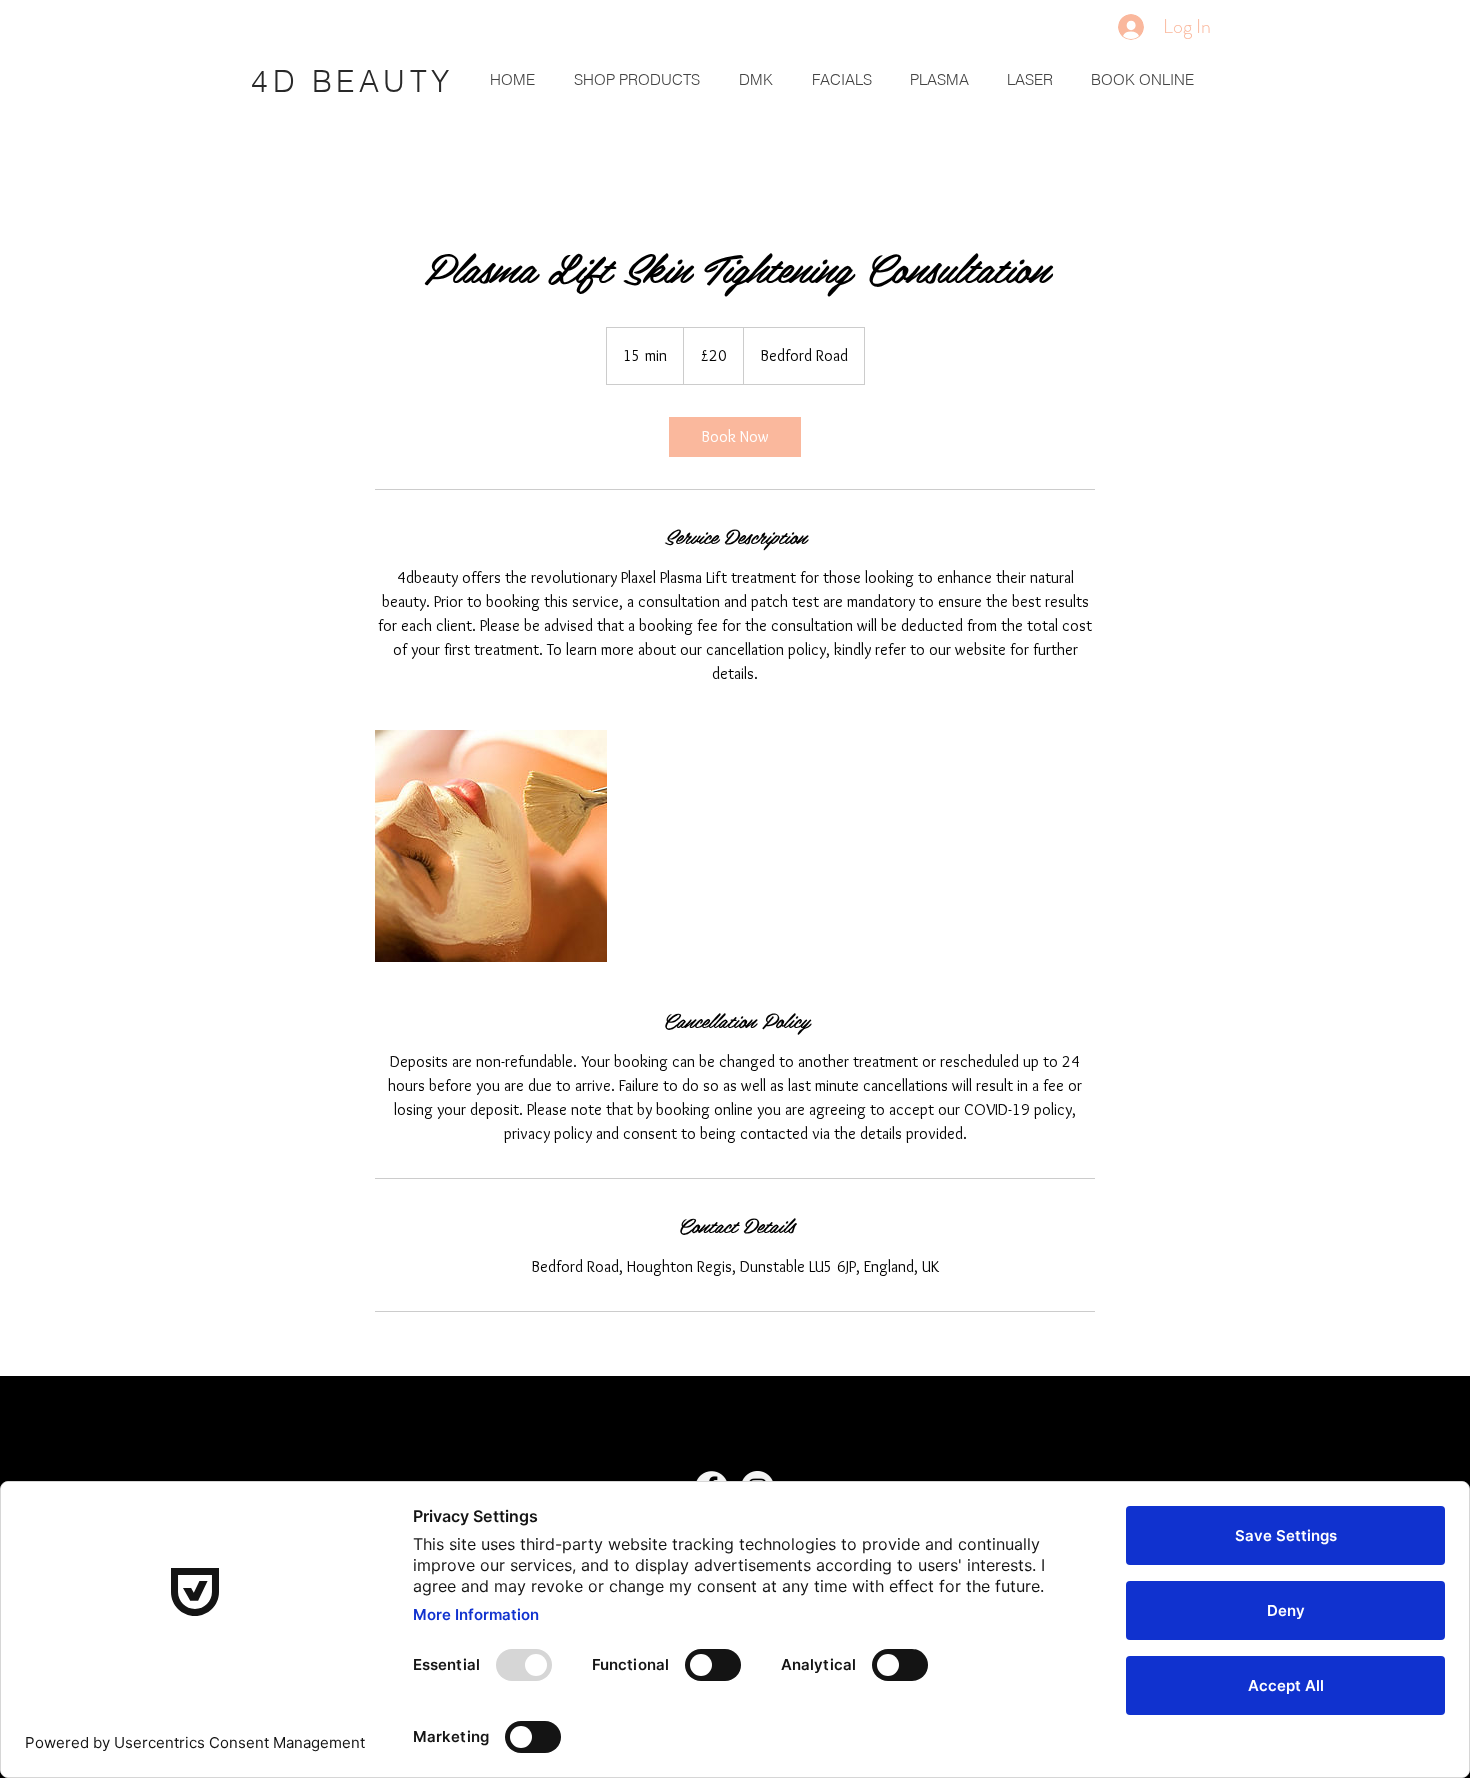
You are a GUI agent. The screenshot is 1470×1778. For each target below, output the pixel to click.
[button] (751, 80)
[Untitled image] (491, 846)
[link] (735, 437)
